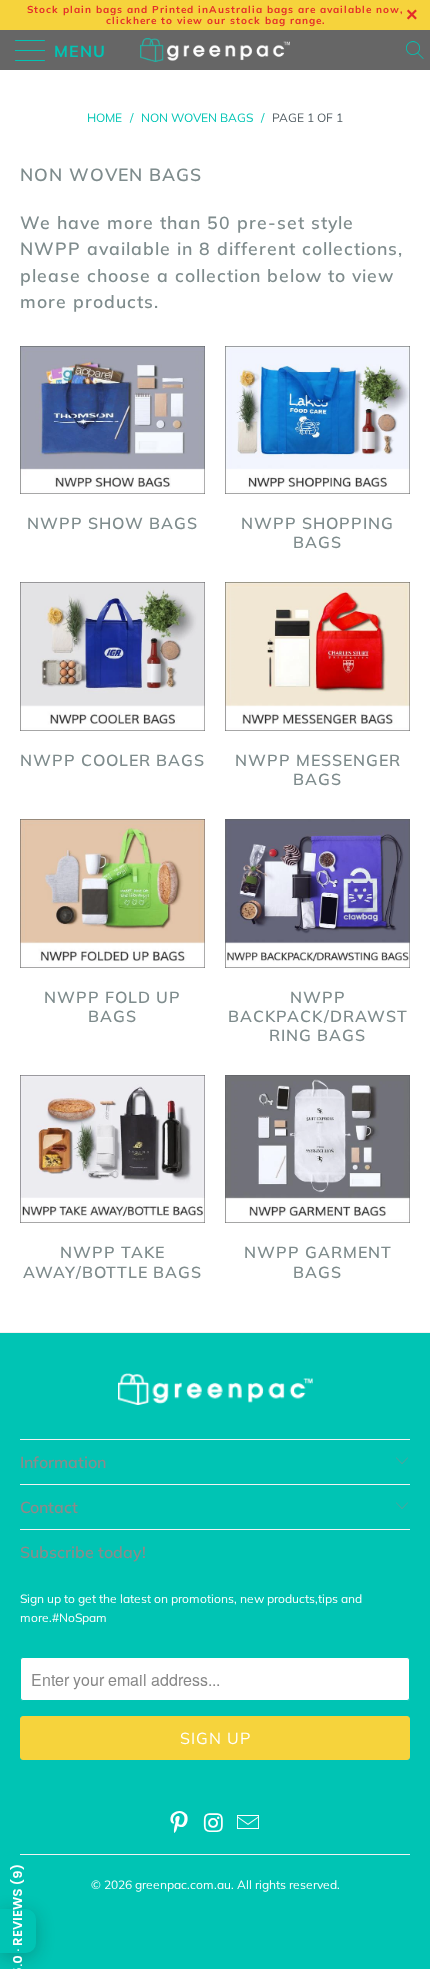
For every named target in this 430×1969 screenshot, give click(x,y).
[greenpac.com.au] (215, 50)
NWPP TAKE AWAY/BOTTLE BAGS (112, 1181)
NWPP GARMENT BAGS (317, 1181)
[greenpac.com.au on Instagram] (214, 1824)
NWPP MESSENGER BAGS (317, 688)
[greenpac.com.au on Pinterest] (179, 1824)
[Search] (416, 50)
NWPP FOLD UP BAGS (112, 925)
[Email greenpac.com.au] (249, 1824)
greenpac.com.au (183, 1884)
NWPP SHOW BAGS (112, 442)
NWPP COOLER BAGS (112, 678)
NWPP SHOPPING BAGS (317, 452)
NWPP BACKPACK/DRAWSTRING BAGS (317, 934)
